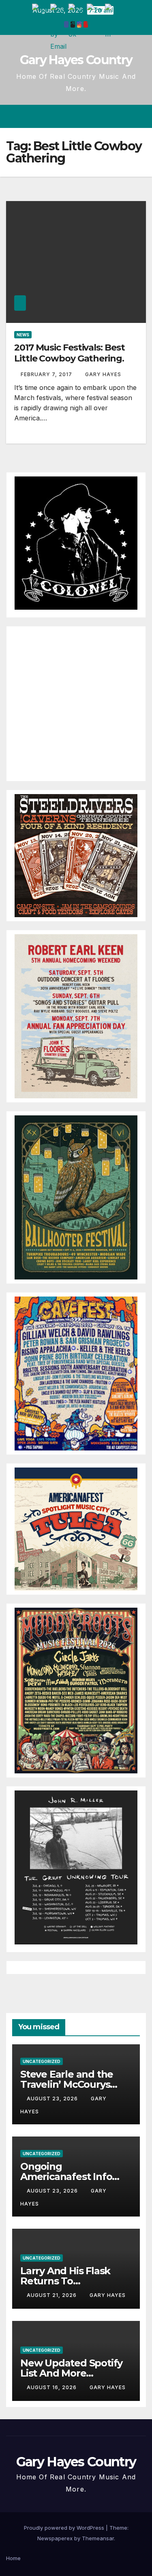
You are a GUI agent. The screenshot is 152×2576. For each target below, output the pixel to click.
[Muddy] (76, 1690)
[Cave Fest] (76, 1373)
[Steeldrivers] (76, 855)
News (23, 335)
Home (13, 2558)
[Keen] (76, 1015)
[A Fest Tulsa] (76, 1528)
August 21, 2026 (52, 2295)
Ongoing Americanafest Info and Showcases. (66, 2177)
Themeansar (98, 2538)
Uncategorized (42, 2061)
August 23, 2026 (53, 2099)
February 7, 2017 (47, 374)
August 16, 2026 (52, 2387)
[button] (111, 117)
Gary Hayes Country (76, 60)
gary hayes (103, 374)
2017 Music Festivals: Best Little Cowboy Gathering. (69, 353)
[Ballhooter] (76, 1197)
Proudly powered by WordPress (65, 2528)
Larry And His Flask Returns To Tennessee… (65, 2281)
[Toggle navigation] (139, 117)
